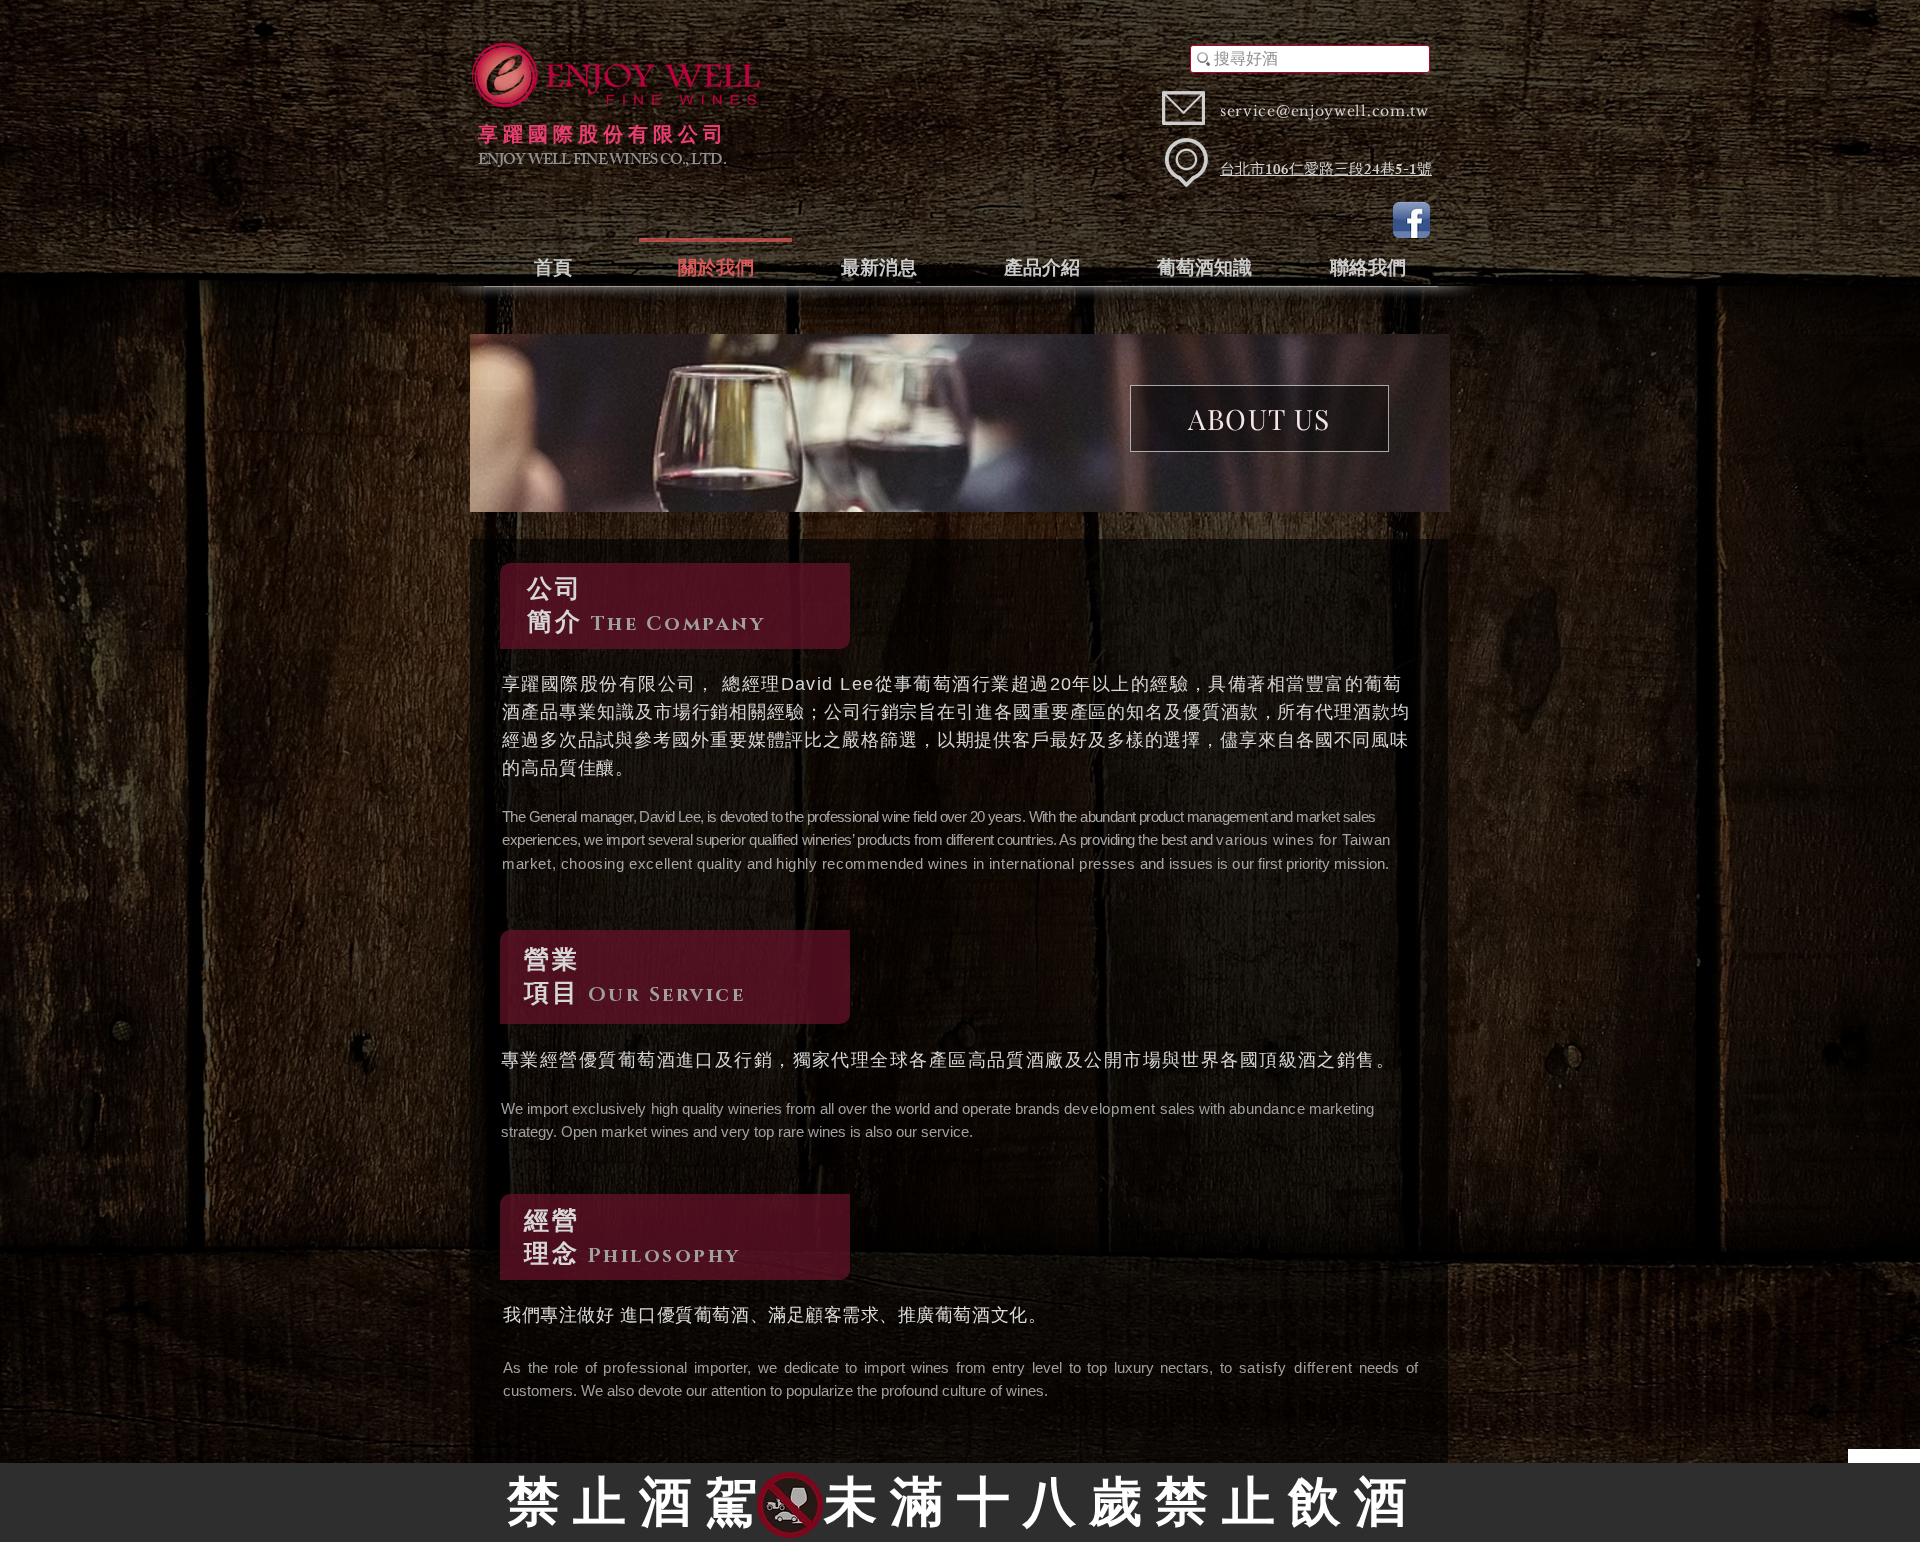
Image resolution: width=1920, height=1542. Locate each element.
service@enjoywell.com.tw (1324, 111)
